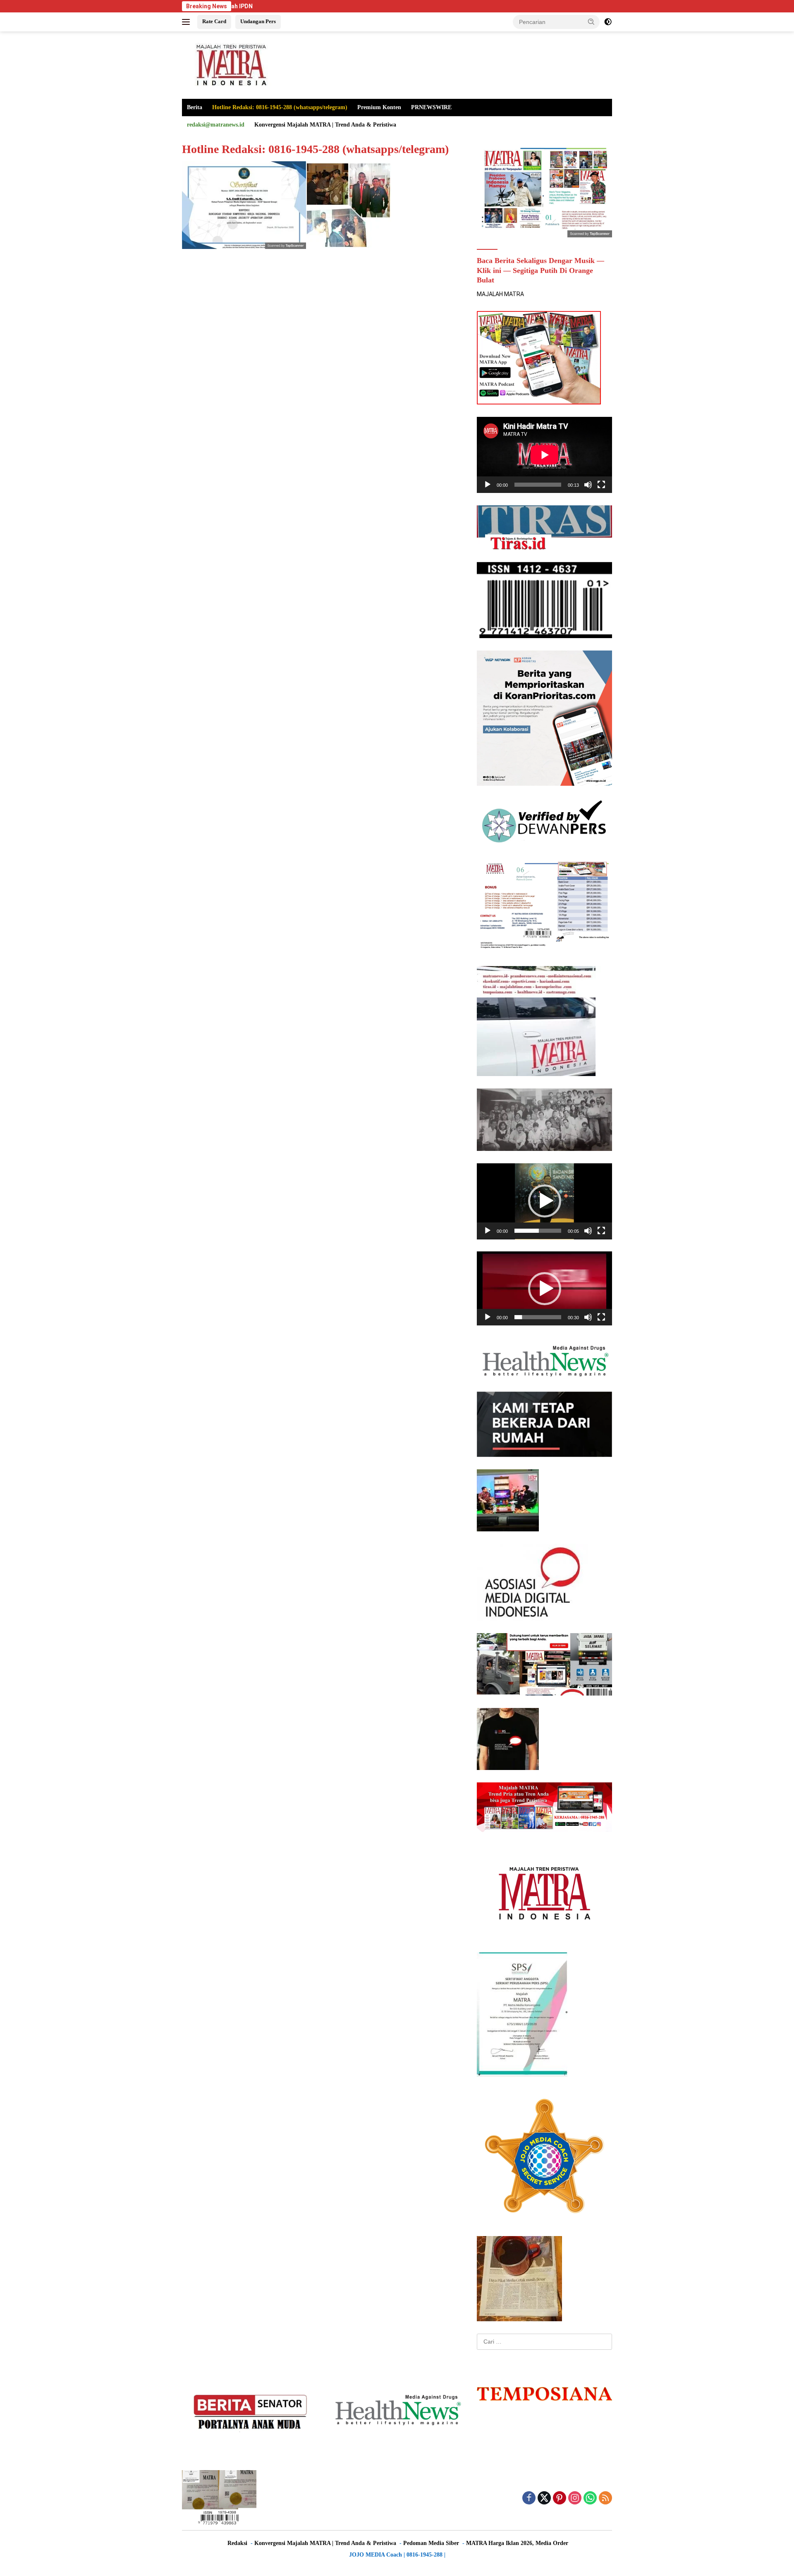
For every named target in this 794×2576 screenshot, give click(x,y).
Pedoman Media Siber (431, 2543)
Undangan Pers (258, 21)
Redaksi (237, 2543)
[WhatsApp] (590, 2498)
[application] (544, 455)
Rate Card (214, 21)
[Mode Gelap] (608, 22)
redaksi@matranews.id (216, 125)
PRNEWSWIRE (431, 107)
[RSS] (605, 2498)
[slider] (538, 1231)
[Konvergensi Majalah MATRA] (230, 65)
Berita (195, 107)
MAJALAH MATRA (500, 294)
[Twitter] (544, 2498)
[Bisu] (588, 485)
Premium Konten (379, 107)
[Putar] (488, 485)
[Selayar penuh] (601, 485)
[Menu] (188, 22)
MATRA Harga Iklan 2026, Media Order (517, 2543)
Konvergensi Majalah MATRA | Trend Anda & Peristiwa (325, 125)
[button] (591, 22)
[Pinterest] (560, 2498)
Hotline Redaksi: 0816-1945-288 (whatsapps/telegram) (280, 107)
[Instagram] (575, 2498)
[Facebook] (529, 2498)
